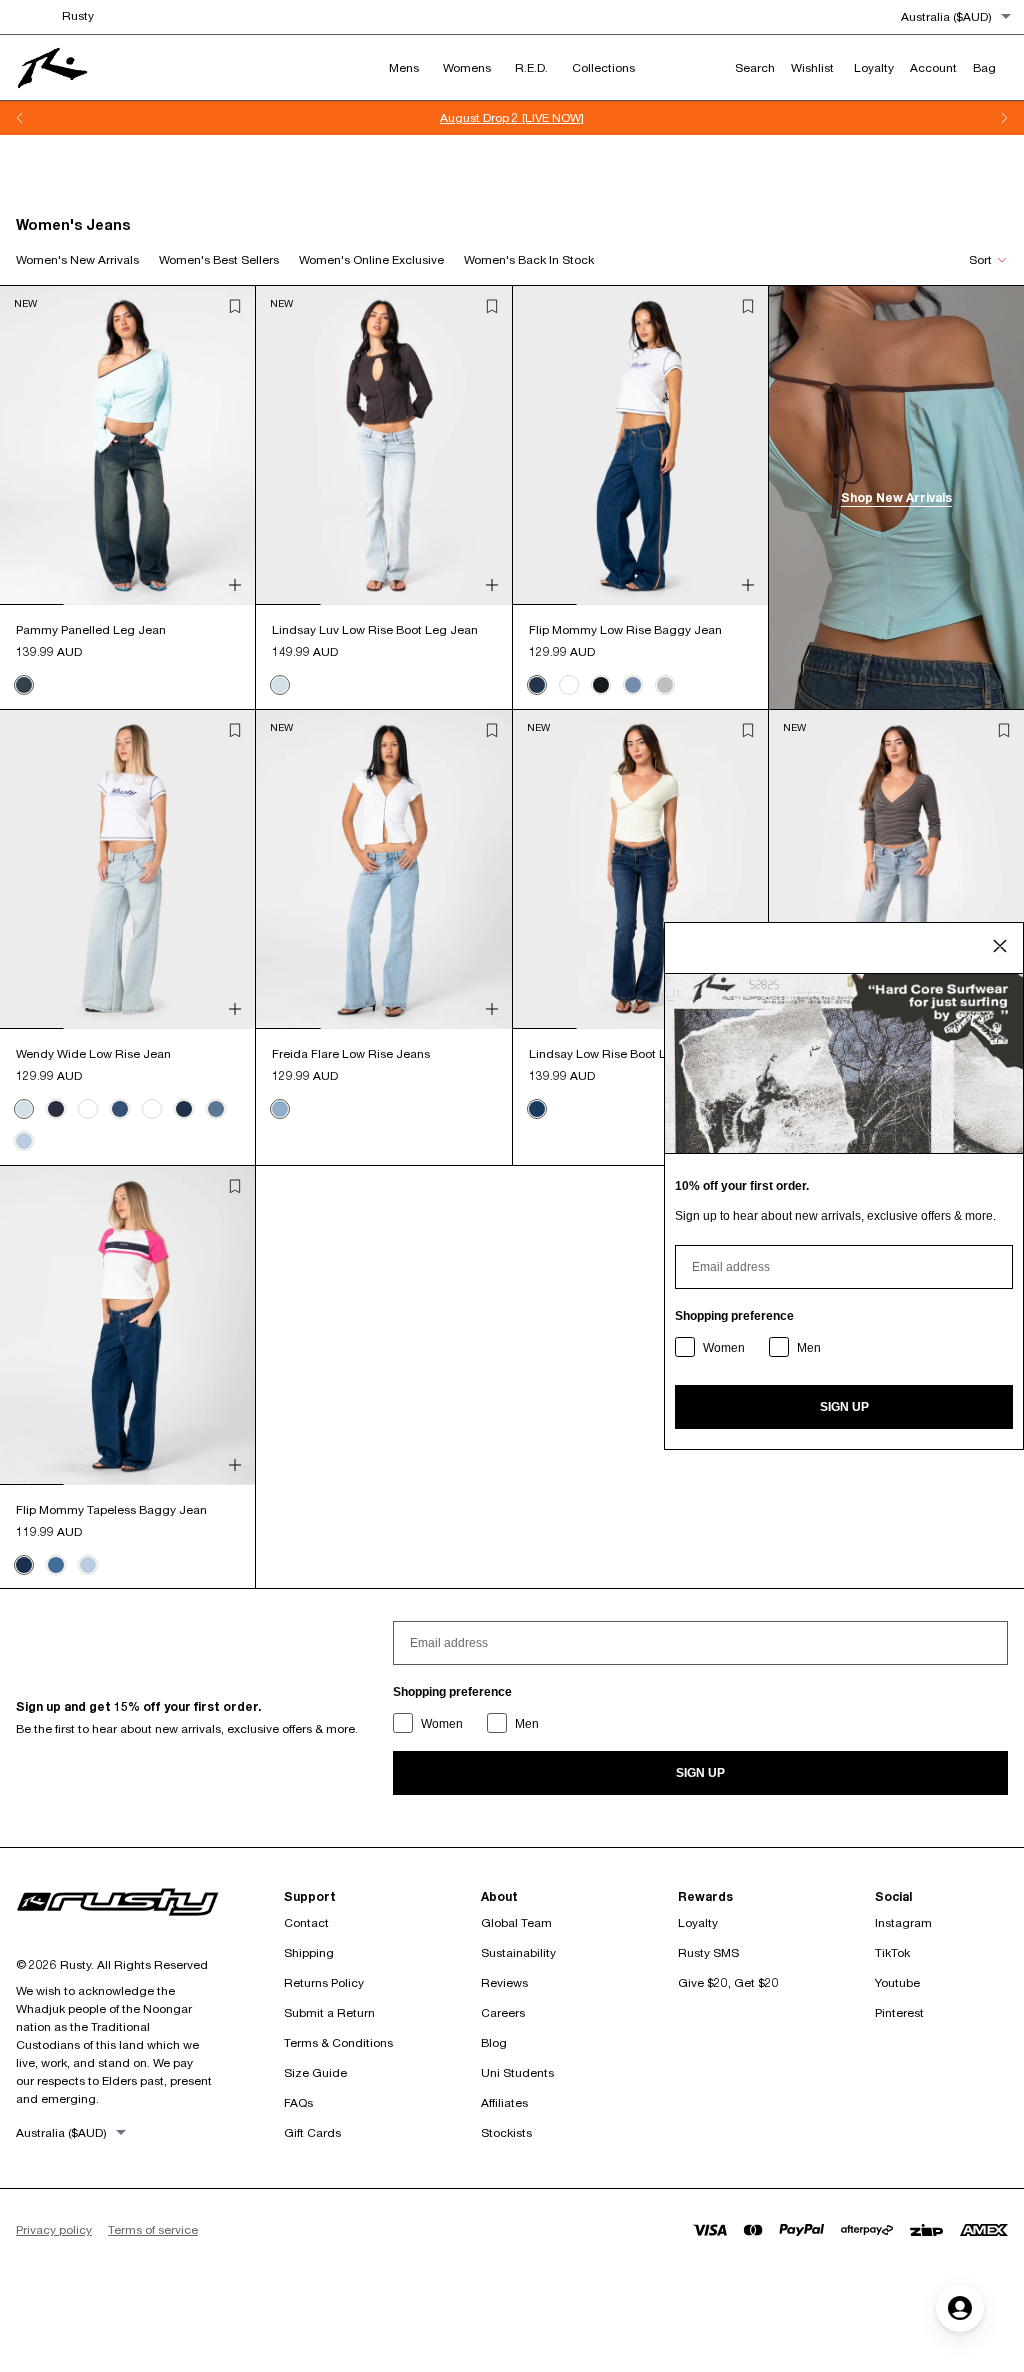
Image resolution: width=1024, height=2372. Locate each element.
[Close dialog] (1000, 946)
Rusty (78, 15)
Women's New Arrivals (77, 259)
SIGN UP (700, 1773)
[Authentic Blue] (56, 1565)
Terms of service (153, 2229)
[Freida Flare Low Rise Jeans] (383, 869)
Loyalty (698, 1922)
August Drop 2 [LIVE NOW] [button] (512, 117)
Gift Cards (312, 2132)
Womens (467, 67)
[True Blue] (280, 1109)
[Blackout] (88, 1109)
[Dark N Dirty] (24, 685)
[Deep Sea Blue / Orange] (537, 685)
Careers (503, 2012)
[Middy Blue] (216, 1109)
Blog (494, 2042)
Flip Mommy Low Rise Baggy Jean (625, 629)
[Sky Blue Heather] (24, 1141)
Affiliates (504, 2102)
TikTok (892, 1952)
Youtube (897, 1982)
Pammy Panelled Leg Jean (91, 629)
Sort (980, 259)
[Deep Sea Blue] (24, 1565)
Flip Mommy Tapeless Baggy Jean (111, 1509)
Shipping (309, 1952)
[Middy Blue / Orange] (633, 685)
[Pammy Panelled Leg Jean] (127, 445)
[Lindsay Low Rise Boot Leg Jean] (640, 869)
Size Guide (315, 2072)
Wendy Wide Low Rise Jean (93, 1053)
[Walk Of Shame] (537, 1109)
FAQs (298, 2102)
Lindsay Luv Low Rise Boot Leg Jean (375, 629)
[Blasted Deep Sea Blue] (120, 1109)
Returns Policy (324, 1982)
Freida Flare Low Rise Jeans (351, 1053)
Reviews (504, 1982)
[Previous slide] (20, 118)
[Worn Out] (280, 685)
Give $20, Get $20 (728, 1982)
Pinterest (899, 2012)
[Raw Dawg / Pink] (601, 685)
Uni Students (517, 2072)
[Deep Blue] (184, 1109)
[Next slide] (1004, 118)
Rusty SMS (708, 1952)
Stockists (506, 2132)
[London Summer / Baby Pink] (665, 685)
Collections (603, 67)
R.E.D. (531, 67)
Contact (306, 1922)
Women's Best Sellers (219, 259)
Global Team (516, 1922)
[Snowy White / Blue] (569, 685)
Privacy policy (54, 2229)
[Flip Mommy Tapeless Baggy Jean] (127, 1325)
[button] (235, 306)
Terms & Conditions (338, 2042)
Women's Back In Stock (529, 259)
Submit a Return (329, 2012)
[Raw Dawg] (56, 1109)
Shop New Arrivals (896, 497)
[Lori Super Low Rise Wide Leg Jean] (896, 869)
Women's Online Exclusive (371, 259)
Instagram (903, 1922)
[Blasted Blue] (152, 1109)
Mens (404, 67)
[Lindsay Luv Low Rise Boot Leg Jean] (383, 445)
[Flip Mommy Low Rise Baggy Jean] (640, 445)
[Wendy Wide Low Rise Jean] (127, 869)
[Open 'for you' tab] (960, 2308)
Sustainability (518, 1952)
